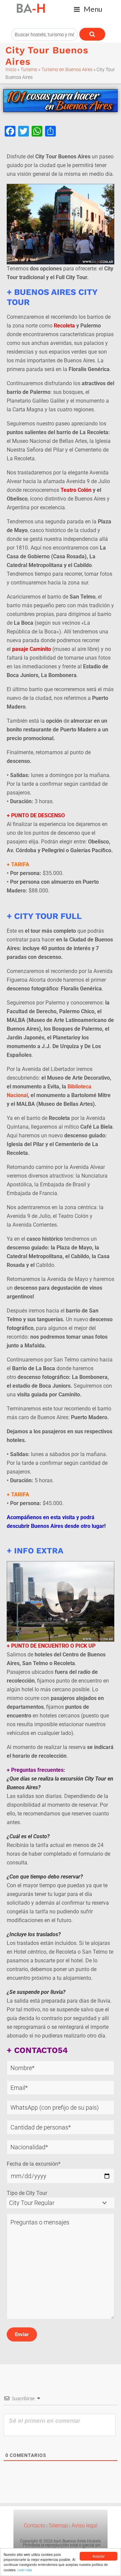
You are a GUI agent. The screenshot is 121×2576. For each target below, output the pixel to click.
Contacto (35, 2526)
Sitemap (58, 2526)
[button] (88, 9)
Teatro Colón (76, 490)
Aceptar (98, 2556)
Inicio (11, 69)
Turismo (29, 69)
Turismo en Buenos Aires (67, 69)
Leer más (25, 2570)
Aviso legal (84, 2526)
